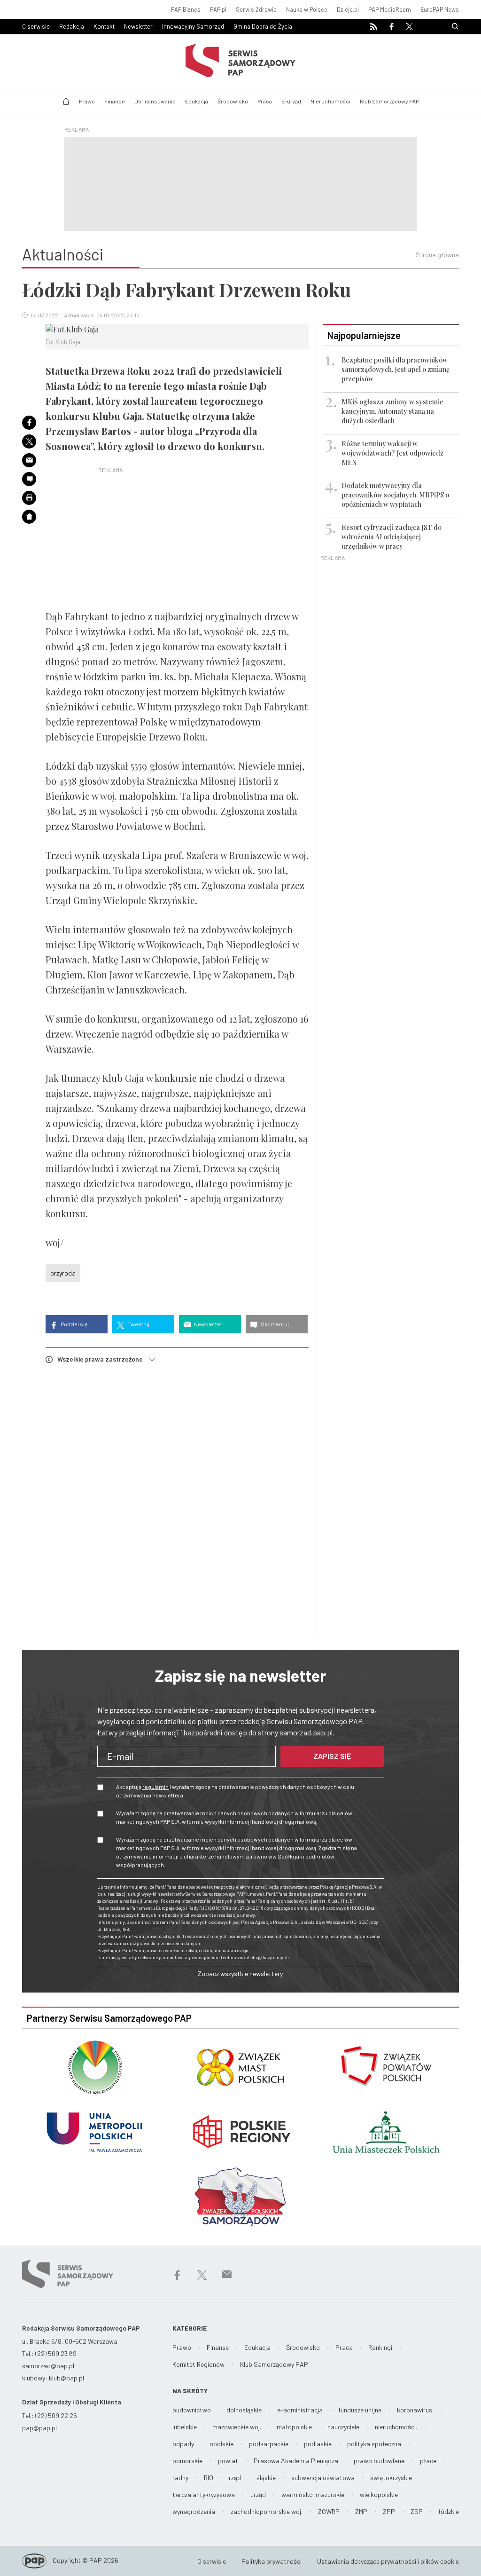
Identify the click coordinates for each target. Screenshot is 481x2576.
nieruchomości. (396, 2427)
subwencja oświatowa (323, 2478)
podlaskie (318, 2444)
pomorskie (187, 2461)
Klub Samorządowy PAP (389, 101)
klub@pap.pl (66, 2378)
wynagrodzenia (194, 2511)
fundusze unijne (360, 2410)
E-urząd (291, 101)
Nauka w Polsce (307, 9)
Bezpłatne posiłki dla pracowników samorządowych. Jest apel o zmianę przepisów (396, 369)
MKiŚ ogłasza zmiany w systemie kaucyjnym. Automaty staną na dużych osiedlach (392, 411)
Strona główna (437, 255)
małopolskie (294, 2427)
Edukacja (197, 101)
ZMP (361, 2511)
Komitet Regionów (198, 2364)
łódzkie (449, 2511)
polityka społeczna (374, 2444)
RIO (209, 2478)
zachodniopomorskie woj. (267, 2511)
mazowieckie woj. (237, 2427)
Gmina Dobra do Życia (263, 26)
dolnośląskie (244, 2410)
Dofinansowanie (155, 101)
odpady (183, 2444)
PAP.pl (218, 9)
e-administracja (300, 2410)
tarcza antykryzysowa (204, 2494)
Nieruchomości (330, 101)
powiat (228, 2461)
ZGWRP (329, 2511)
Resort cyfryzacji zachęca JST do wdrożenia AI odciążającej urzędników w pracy (392, 537)
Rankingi (380, 2347)
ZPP (389, 2511)
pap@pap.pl (39, 2428)
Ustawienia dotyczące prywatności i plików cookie (388, 2561)
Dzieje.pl (348, 9)
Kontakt (104, 26)
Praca (265, 101)
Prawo (87, 101)
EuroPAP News (440, 9)
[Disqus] (177, 1501)
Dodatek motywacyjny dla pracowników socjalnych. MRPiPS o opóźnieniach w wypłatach (395, 495)
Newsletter (138, 26)
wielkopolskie (379, 2494)
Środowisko (233, 101)
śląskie (266, 2478)
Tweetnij (138, 1324)
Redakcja (72, 26)
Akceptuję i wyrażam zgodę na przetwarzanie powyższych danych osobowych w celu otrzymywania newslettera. (235, 1791)
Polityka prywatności (272, 2561)
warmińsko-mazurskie (313, 2494)
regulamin (155, 1787)
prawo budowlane (379, 2461)
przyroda (63, 1273)
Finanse (115, 101)
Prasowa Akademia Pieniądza (296, 2461)
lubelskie (185, 2427)
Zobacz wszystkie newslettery (240, 1973)
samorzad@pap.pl (48, 2366)
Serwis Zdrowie (256, 9)
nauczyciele (343, 2427)
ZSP (417, 2511)
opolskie (221, 2444)
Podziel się (74, 1324)
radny (180, 2478)
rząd (235, 2478)
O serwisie (36, 26)
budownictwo (192, 2410)
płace (428, 2461)
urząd (258, 2494)
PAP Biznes (186, 9)
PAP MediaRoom (390, 9)
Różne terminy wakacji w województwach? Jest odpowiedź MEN (392, 453)
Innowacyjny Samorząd (193, 26)
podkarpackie (269, 2444)
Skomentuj (274, 1324)
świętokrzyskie (391, 2478)
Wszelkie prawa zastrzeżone (103, 1359)
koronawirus (415, 2410)
